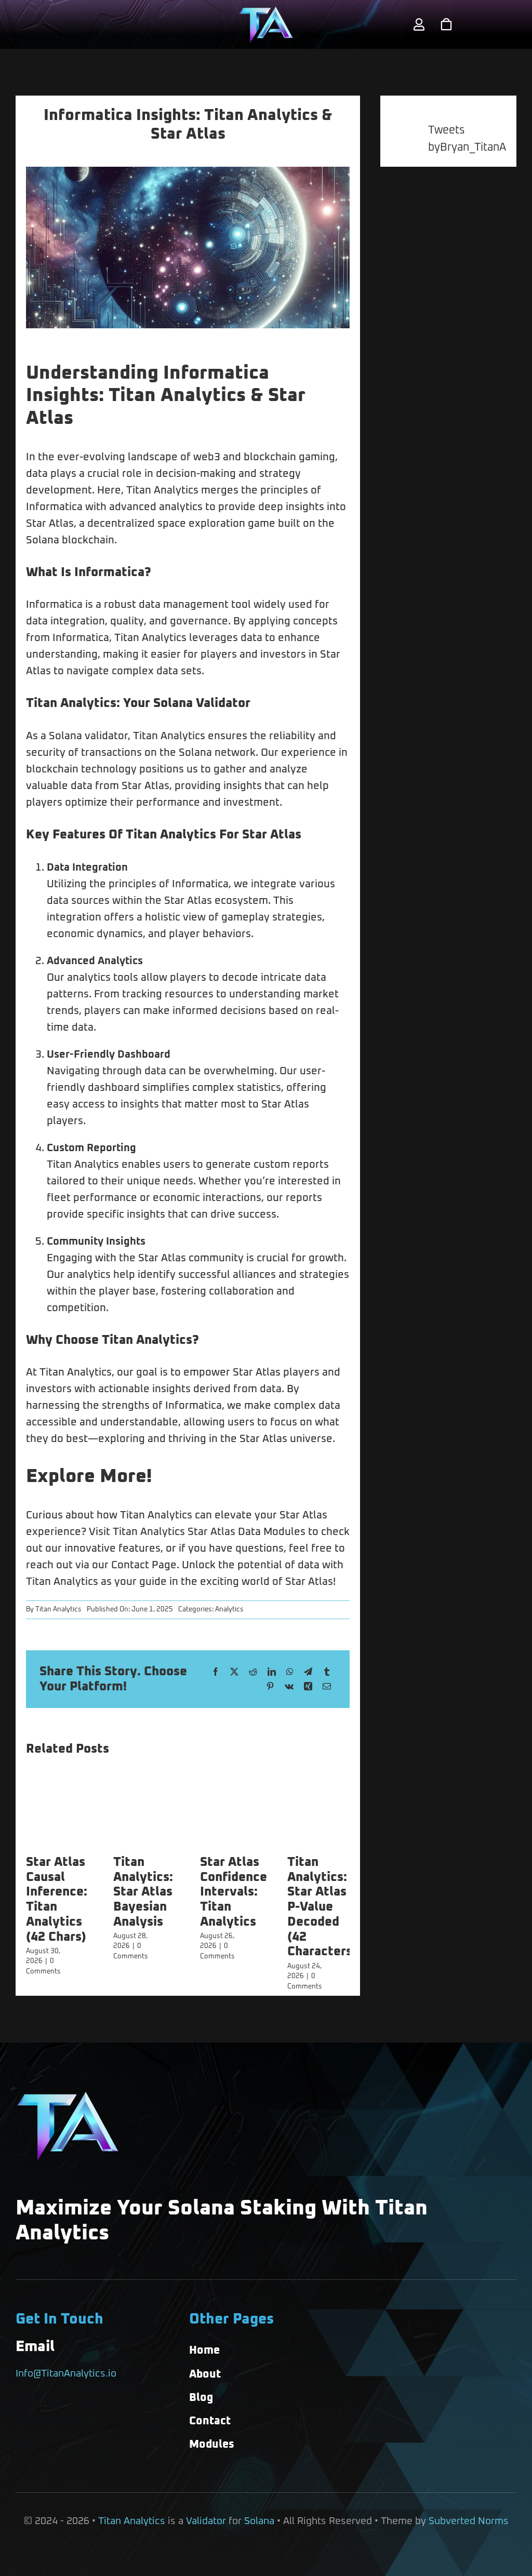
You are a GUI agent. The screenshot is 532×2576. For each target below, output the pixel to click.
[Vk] (289, 1687)
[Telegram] (308, 1672)
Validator (206, 2521)
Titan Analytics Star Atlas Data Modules (209, 1532)
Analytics (229, 1610)
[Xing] (308, 1687)
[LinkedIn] (272, 1672)
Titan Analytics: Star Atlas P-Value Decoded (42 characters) (322, 1907)
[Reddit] (253, 1672)
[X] (234, 1672)
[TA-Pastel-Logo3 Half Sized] (266, 11)
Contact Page (144, 1565)
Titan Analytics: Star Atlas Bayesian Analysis (143, 1892)
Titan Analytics (58, 1610)
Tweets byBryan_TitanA (467, 139)
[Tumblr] (327, 1672)
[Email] (327, 1687)
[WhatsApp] (290, 1672)
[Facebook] (216, 1672)
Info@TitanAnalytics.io (66, 2374)
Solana (259, 2521)
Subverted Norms (469, 2521)
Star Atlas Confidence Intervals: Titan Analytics (234, 1892)
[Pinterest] (270, 1687)
